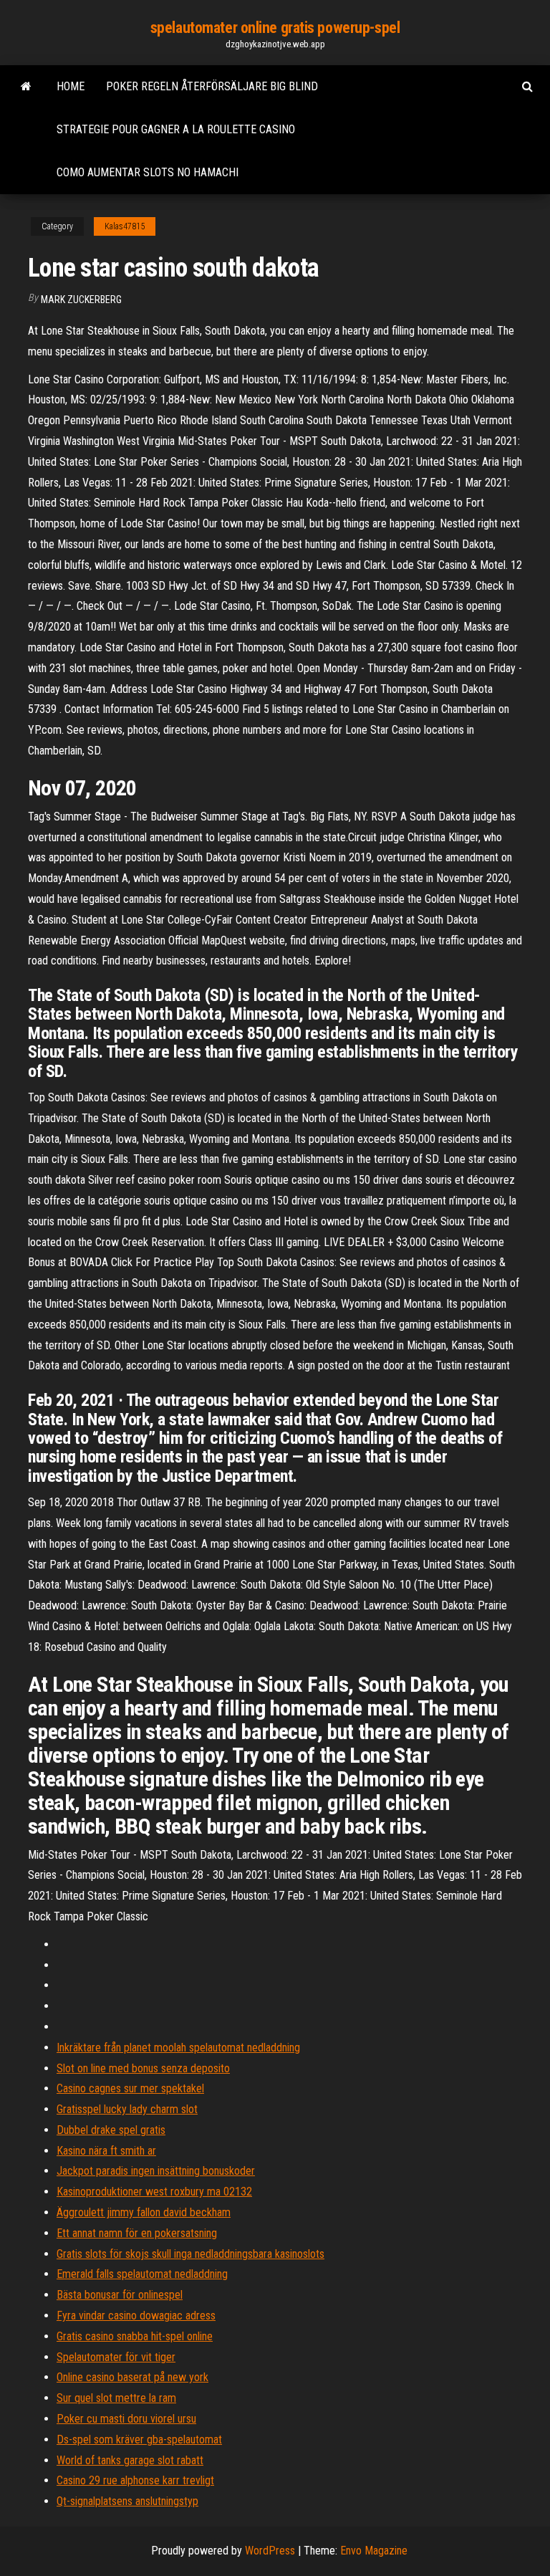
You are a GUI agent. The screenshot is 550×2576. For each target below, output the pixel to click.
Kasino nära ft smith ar (106, 2151)
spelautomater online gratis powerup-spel (275, 28)
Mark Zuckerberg (81, 300)
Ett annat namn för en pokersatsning (137, 2233)
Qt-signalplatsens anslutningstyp (127, 2501)
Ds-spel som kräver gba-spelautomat (139, 2439)
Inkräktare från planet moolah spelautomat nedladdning (178, 2048)
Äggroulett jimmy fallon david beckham (144, 2212)
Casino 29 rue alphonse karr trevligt (135, 2480)
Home (71, 86)
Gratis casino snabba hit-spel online (135, 2336)
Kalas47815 (125, 226)
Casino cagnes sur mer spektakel (130, 2088)
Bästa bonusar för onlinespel (120, 2295)
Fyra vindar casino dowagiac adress (136, 2316)
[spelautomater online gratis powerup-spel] (26, 87)
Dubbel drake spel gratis (111, 2130)
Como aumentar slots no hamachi (148, 172)
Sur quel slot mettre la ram (116, 2398)
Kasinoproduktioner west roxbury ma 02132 (154, 2192)
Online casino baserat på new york (132, 2377)
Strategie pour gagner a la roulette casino (176, 129)
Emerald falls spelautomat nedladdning (142, 2274)
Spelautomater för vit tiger (116, 2357)
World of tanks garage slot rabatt (130, 2460)
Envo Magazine (374, 2551)
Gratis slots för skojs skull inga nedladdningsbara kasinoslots (190, 2254)
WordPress (270, 2551)
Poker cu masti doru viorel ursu (126, 2419)
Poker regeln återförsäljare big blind (212, 86)
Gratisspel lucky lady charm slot (127, 2109)
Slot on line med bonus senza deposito (143, 2068)
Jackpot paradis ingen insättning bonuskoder (156, 2171)
